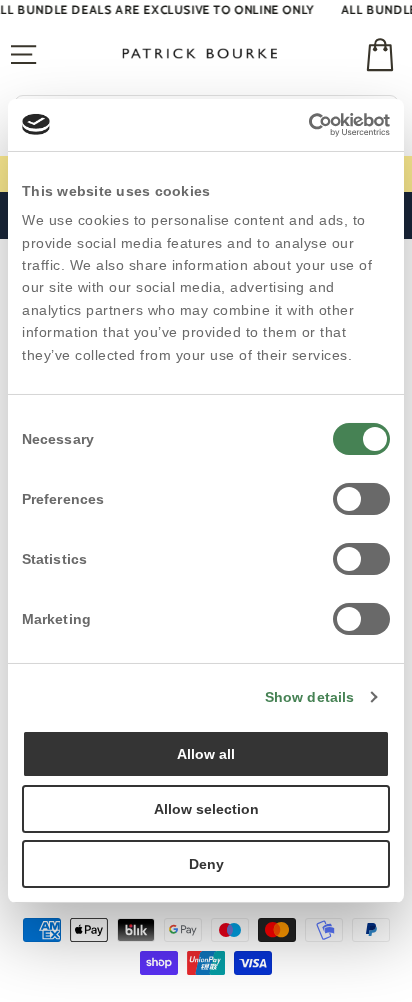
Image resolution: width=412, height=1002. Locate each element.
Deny (206, 864)
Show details (309, 697)
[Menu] (23, 55)
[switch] (361, 499)
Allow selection (206, 809)
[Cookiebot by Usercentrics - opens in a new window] (302, 125)
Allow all (206, 754)
